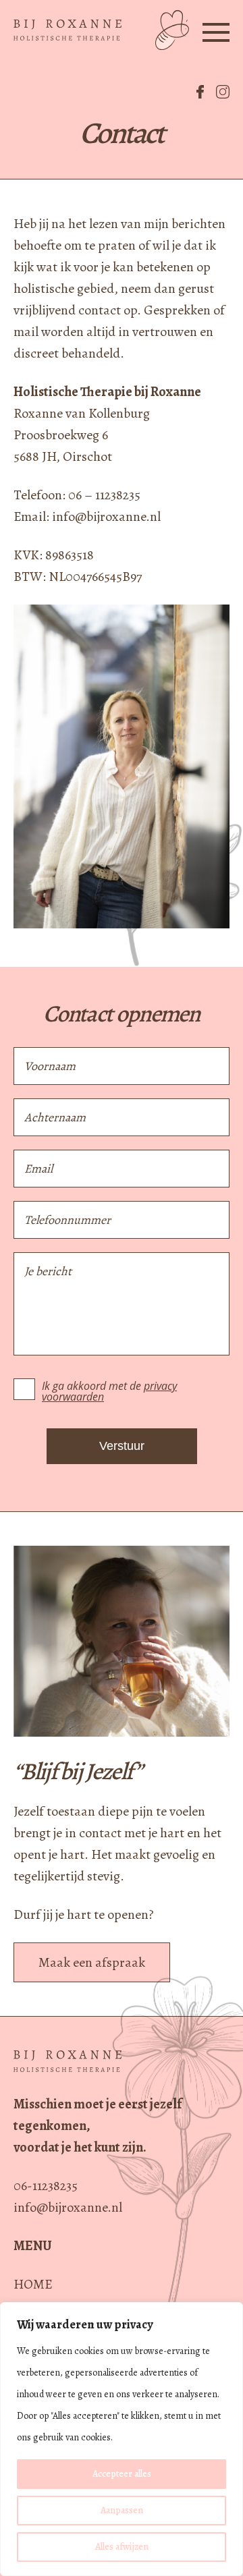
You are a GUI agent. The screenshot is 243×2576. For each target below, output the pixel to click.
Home (33, 2284)
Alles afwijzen (122, 2547)
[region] (122, 2439)
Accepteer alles (122, 2474)
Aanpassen (122, 2510)
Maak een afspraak (92, 1962)
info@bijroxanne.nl (68, 2207)
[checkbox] (24, 1389)
